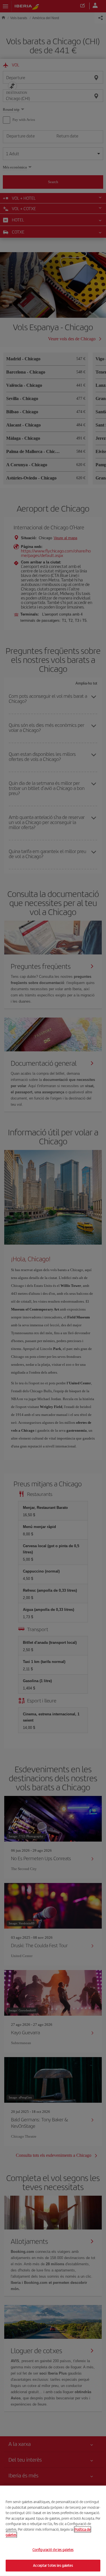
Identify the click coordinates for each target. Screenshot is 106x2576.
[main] (53, 2531)
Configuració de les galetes (53, 2550)
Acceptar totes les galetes (53, 2565)
